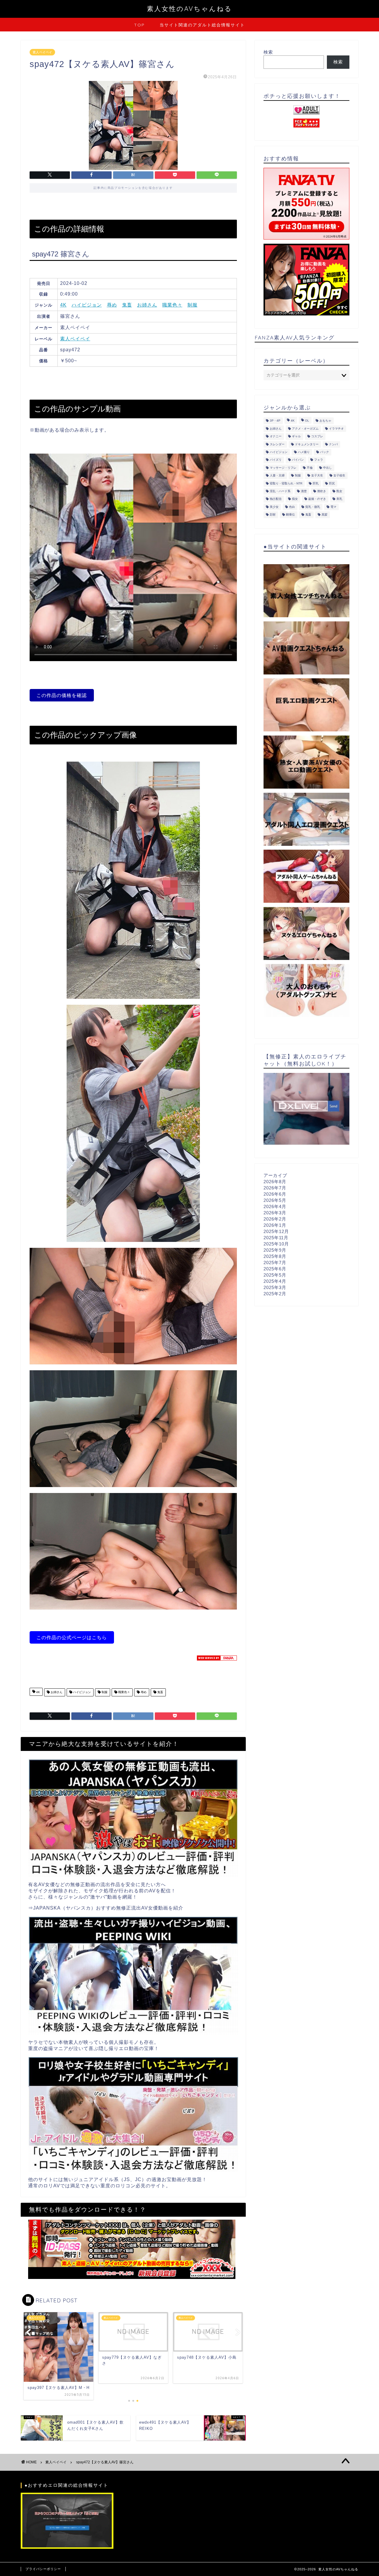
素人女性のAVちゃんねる (189, 8)
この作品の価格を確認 (62, 695)
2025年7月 (275, 1263)
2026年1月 (275, 1225)
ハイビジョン (87, 305)
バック (325, 452)
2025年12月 (276, 1231)
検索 (268, 52)
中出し (327, 468)
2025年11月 (276, 1238)
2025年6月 (275, 1269)
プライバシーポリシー (43, 2569)
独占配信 (276, 499)
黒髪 (325, 515)
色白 (292, 507)
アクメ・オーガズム (305, 429)
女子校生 (339, 476)
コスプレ (317, 437)
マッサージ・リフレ (283, 468)
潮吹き (322, 491)
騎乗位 (290, 515)
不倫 (310, 468)
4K (63, 305)
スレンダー (277, 444)
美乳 (339, 499)
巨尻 (332, 483)
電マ (333, 507)
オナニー (276, 437)
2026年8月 (275, 1182)
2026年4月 (275, 1206)
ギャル (296, 437)
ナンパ (333, 444)
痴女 (295, 499)
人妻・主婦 (277, 476)
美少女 (274, 507)
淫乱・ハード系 (280, 491)
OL (307, 421)
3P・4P (275, 421)
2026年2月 (275, 1219)
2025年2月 (275, 1294)
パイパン (298, 460)
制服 (192, 305)
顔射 (273, 515)
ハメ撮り (304, 452)
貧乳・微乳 (313, 507)
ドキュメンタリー (307, 444)
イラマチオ (336, 429)
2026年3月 (275, 1213)
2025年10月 (276, 1244)
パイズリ (276, 460)
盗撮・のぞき (317, 499)
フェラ (319, 460)
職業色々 (172, 305)
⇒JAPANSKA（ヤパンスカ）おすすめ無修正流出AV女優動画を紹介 (106, 1908)
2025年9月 (275, 1250)
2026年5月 (275, 1200)
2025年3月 (275, 1287)
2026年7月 (275, 1188)
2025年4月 (275, 1281)
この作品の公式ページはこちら (72, 1637)
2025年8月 (275, 1256)
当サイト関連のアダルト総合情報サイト (202, 25)
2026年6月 (275, 1194)
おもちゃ (325, 421)
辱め (112, 305)
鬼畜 (127, 305)
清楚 (304, 491)
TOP (139, 25)
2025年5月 (275, 1275)
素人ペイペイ (42, 52)
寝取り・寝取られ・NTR (286, 483)
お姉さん (147, 305)
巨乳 (316, 483)
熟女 (339, 491)
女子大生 (317, 476)
